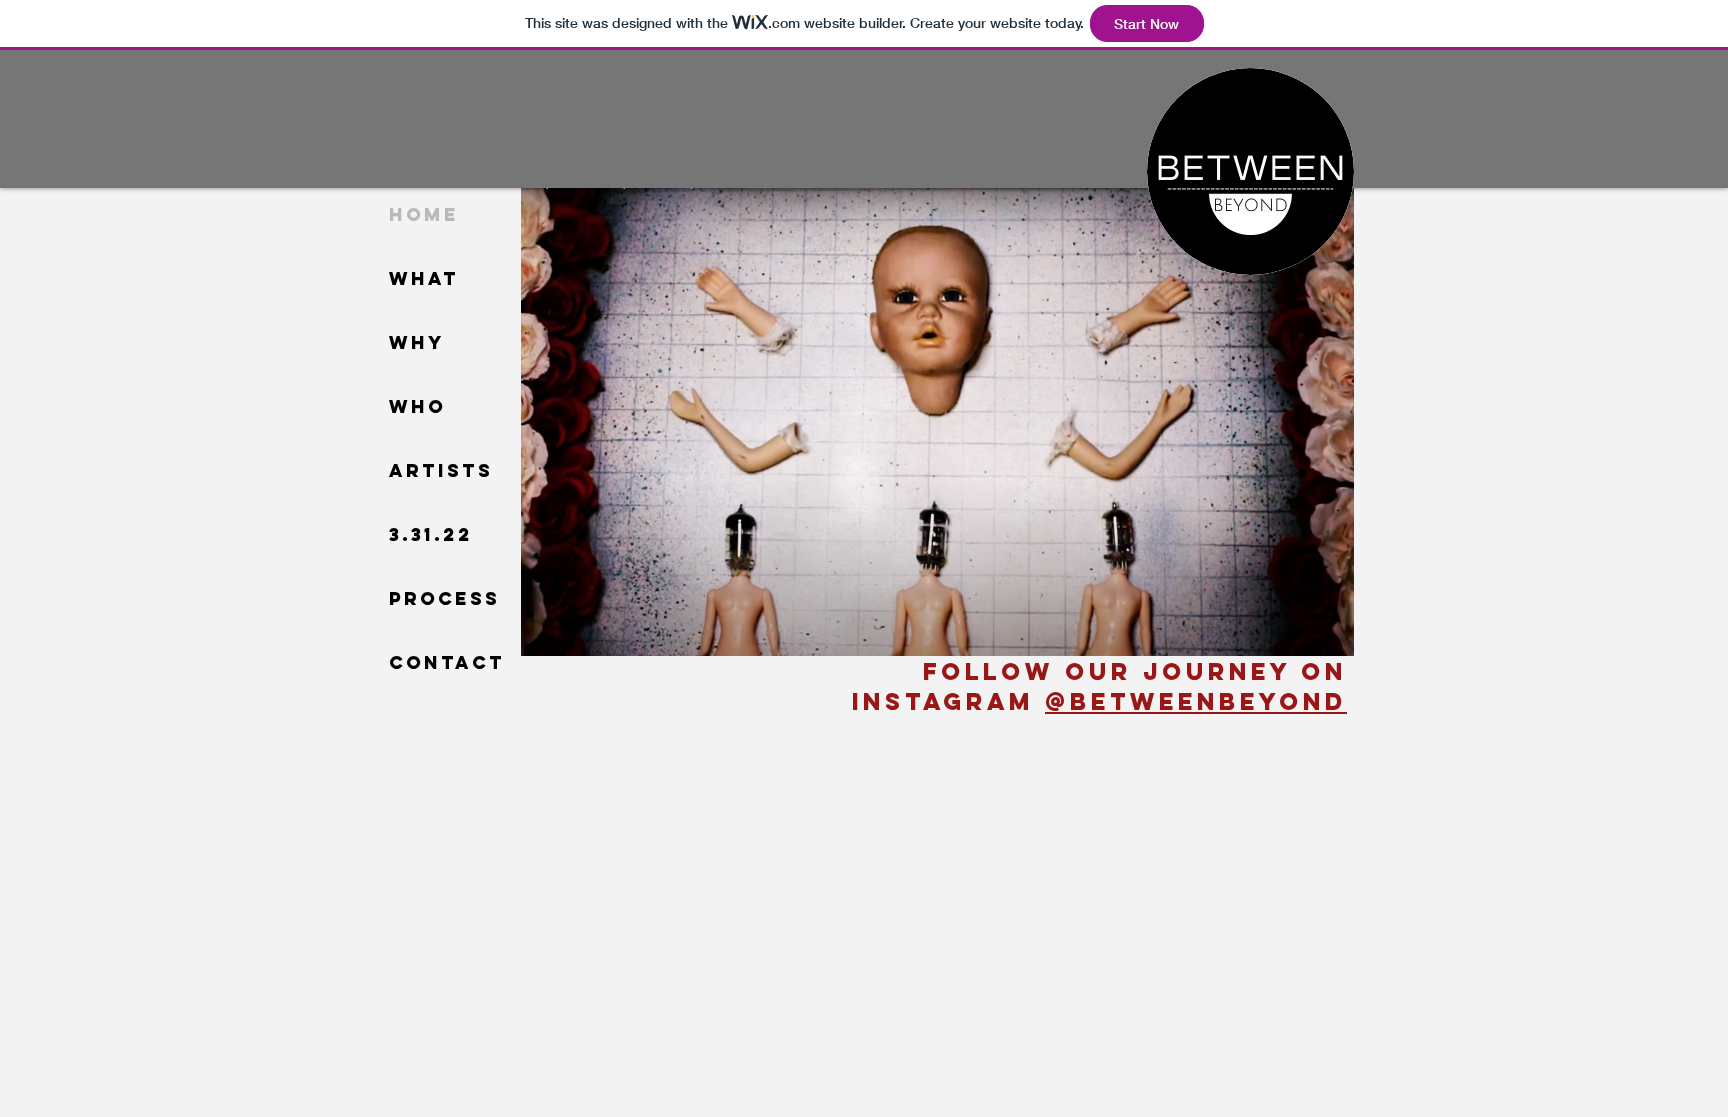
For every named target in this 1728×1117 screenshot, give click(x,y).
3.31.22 (431, 534)
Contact (447, 662)
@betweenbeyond (1196, 701)
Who (417, 406)
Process (444, 598)
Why (417, 342)
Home (424, 214)
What (424, 278)
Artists (441, 470)
